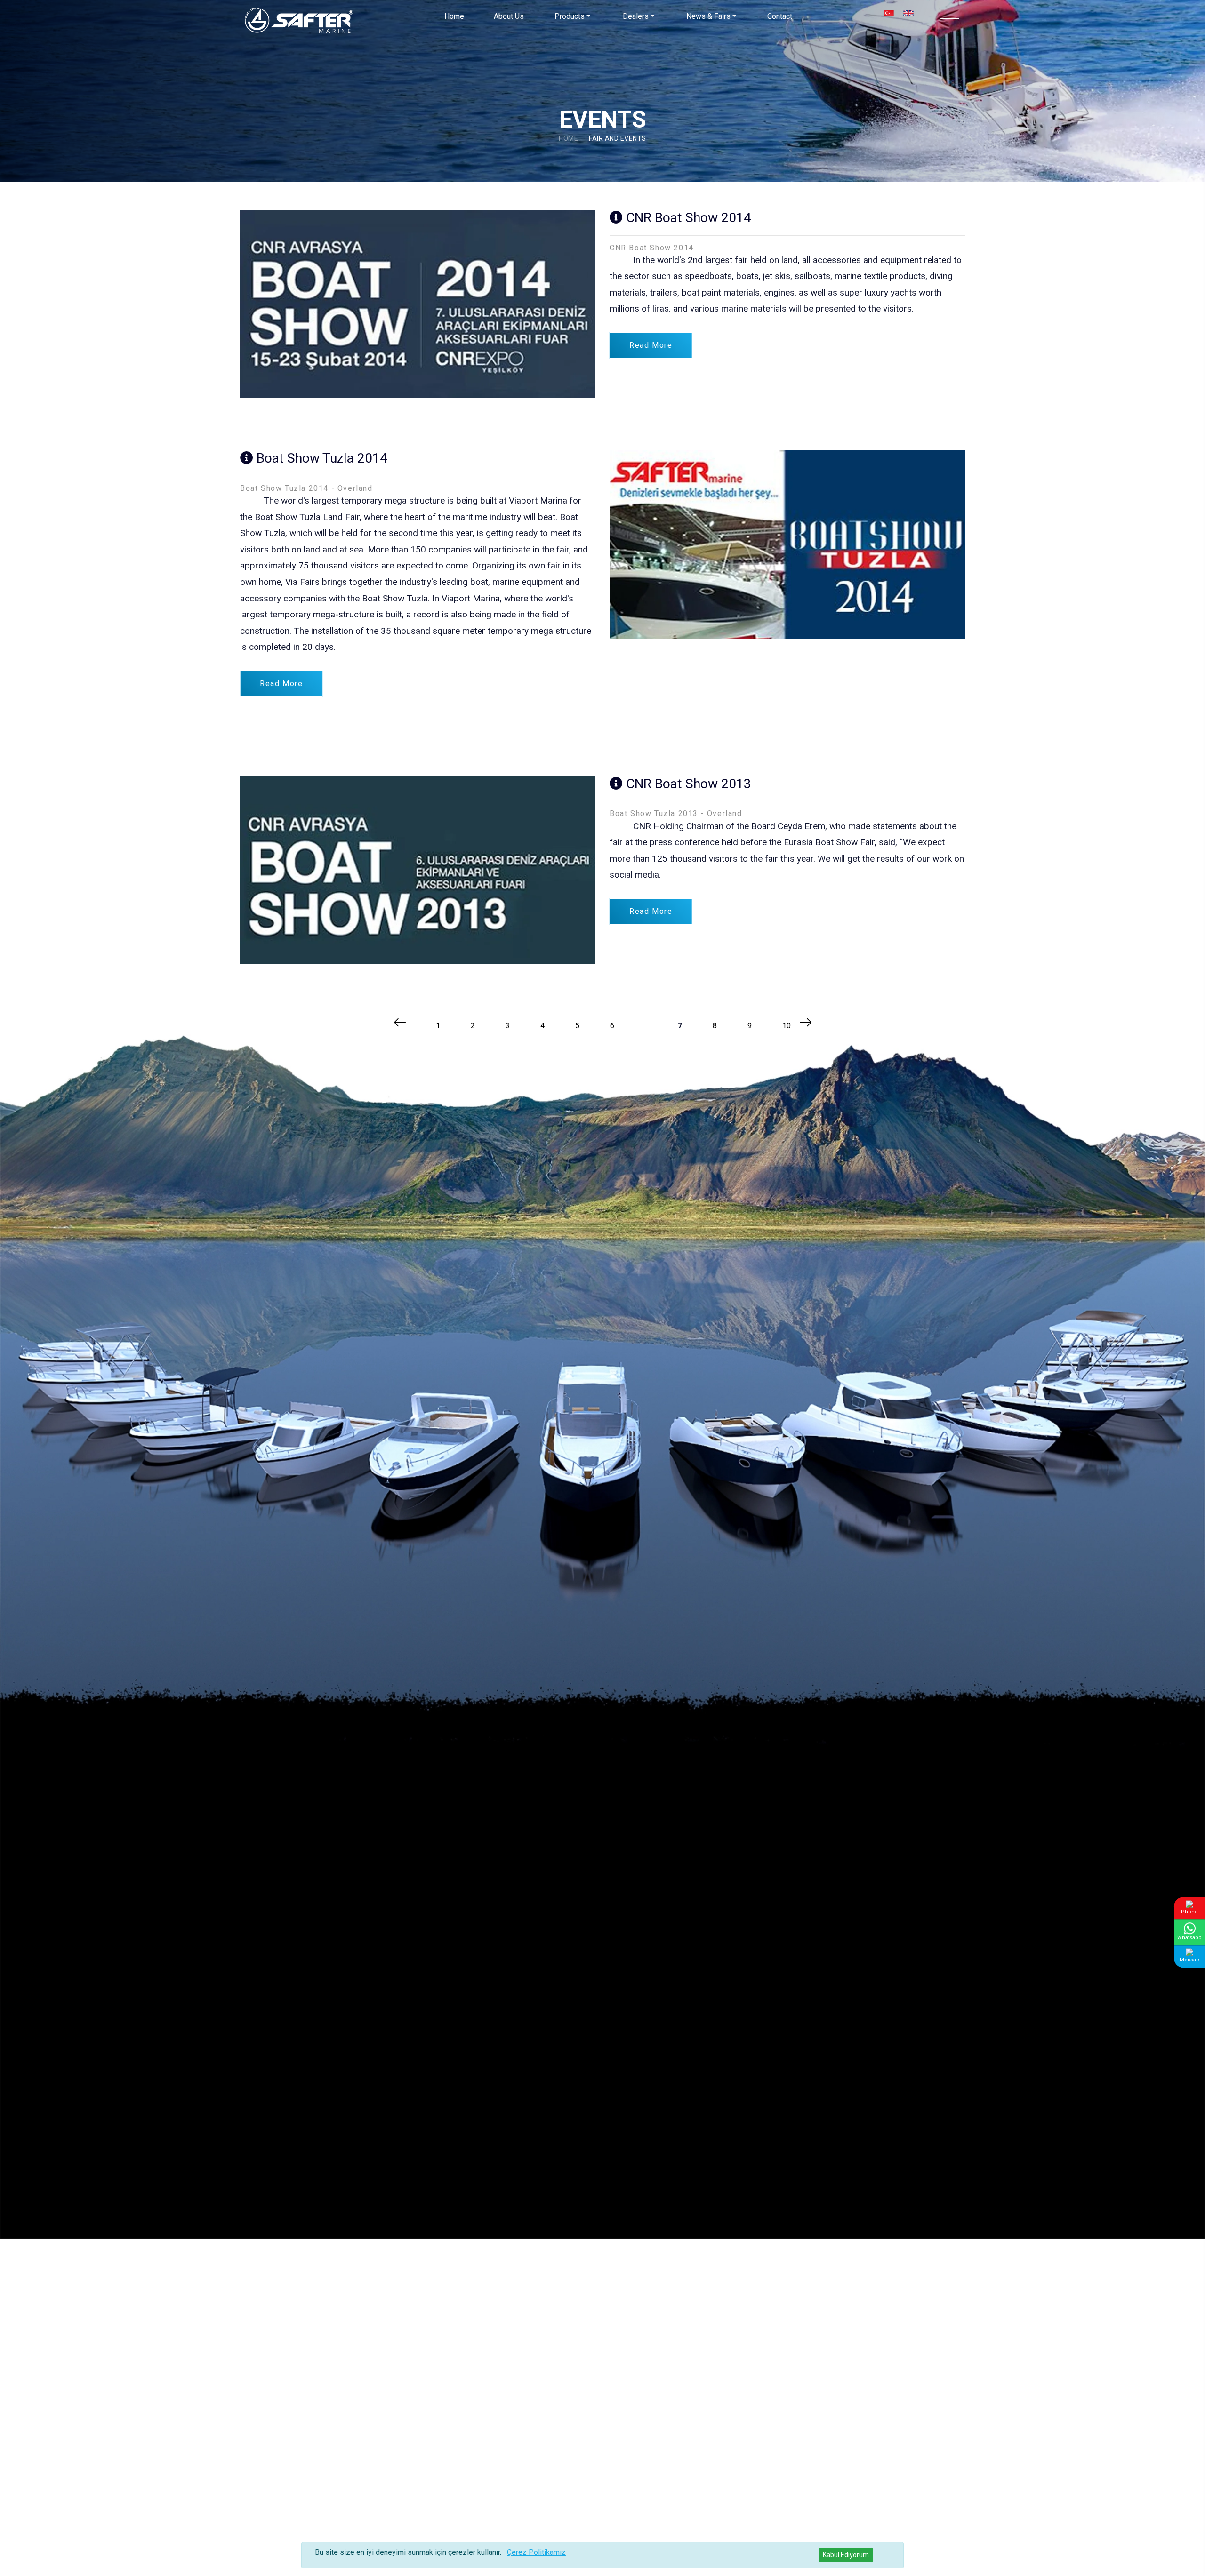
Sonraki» (807, 1022)
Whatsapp (1189, 1938)
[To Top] (1180, 2551)
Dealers (636, 16)
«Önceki (399, 1022)
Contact (780, 16)
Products (570, 16)
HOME (568, 138)
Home (454, 16)
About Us (509, 16)
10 (787, 1026)
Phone (1189, 1911)
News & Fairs (708, 16)
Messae (1189, 1960)
